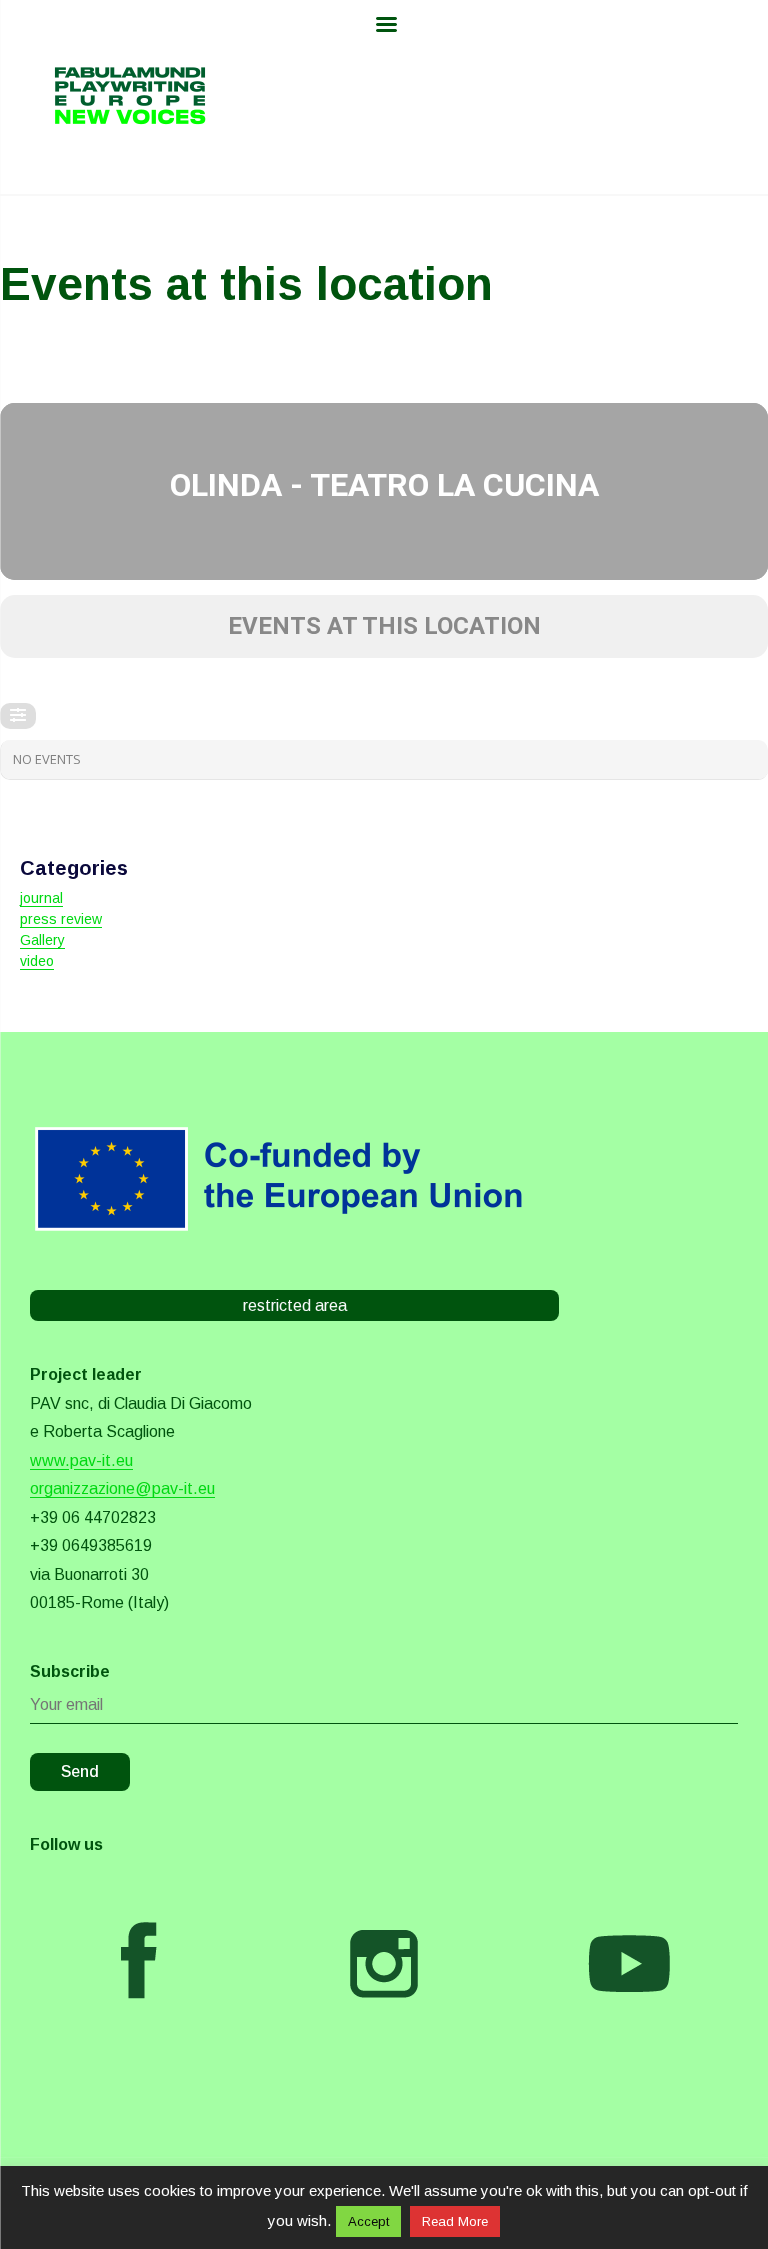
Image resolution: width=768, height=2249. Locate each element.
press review (61, 919)
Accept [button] (368, 2221)
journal (41, 898)
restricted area (295, 1305)
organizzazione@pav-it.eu (122, 1488)
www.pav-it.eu (81, 1460)
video (37, 961)
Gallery (42, 940)
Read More (455, 2221)
